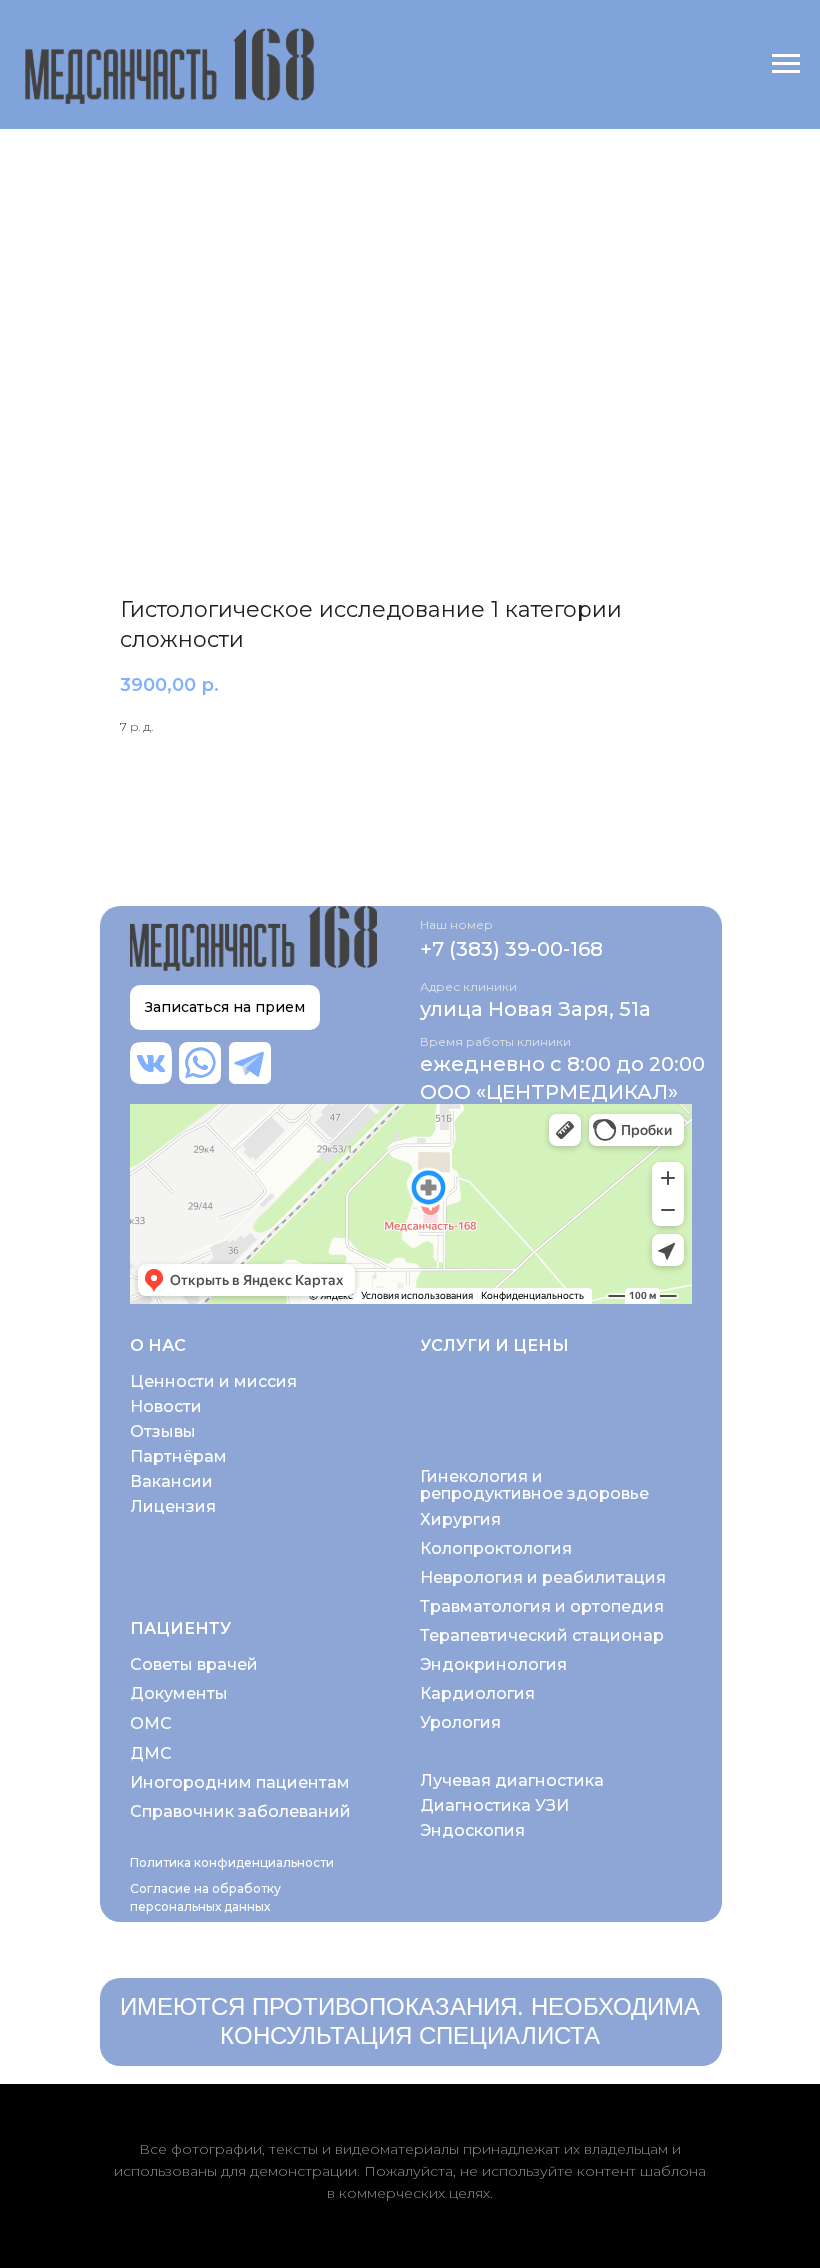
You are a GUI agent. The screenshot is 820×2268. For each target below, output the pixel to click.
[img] (151, 1063)
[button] (225, 1007)
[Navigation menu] (786, 64)
